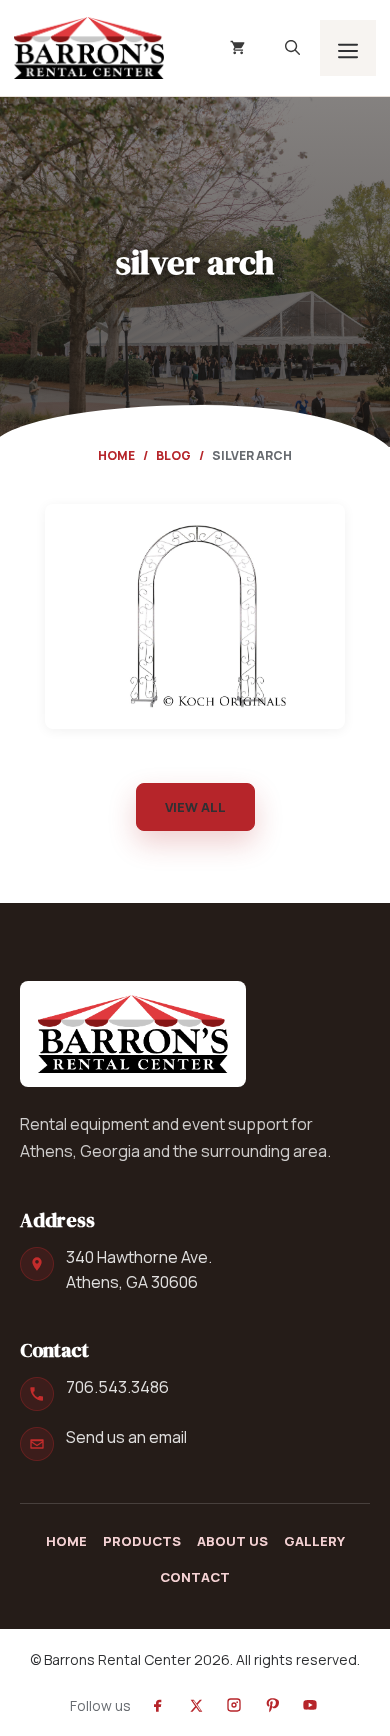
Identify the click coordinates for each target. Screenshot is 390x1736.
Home (116, 455)
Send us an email (126, 1437)
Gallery (314, 1541)
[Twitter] (196, 1705)
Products (142, 1541)
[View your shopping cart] (237, 48)
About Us (232, 1541)
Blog (173, 455)
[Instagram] (234, 1705)
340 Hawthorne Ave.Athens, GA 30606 (139, 1269)
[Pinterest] (272, 1705)
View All (195, 807)
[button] (292, 48)
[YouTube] (310, 1705)
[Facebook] (158, 1705)
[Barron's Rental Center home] (133, 1034)
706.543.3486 (117, 1387)
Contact (195, 1577)
